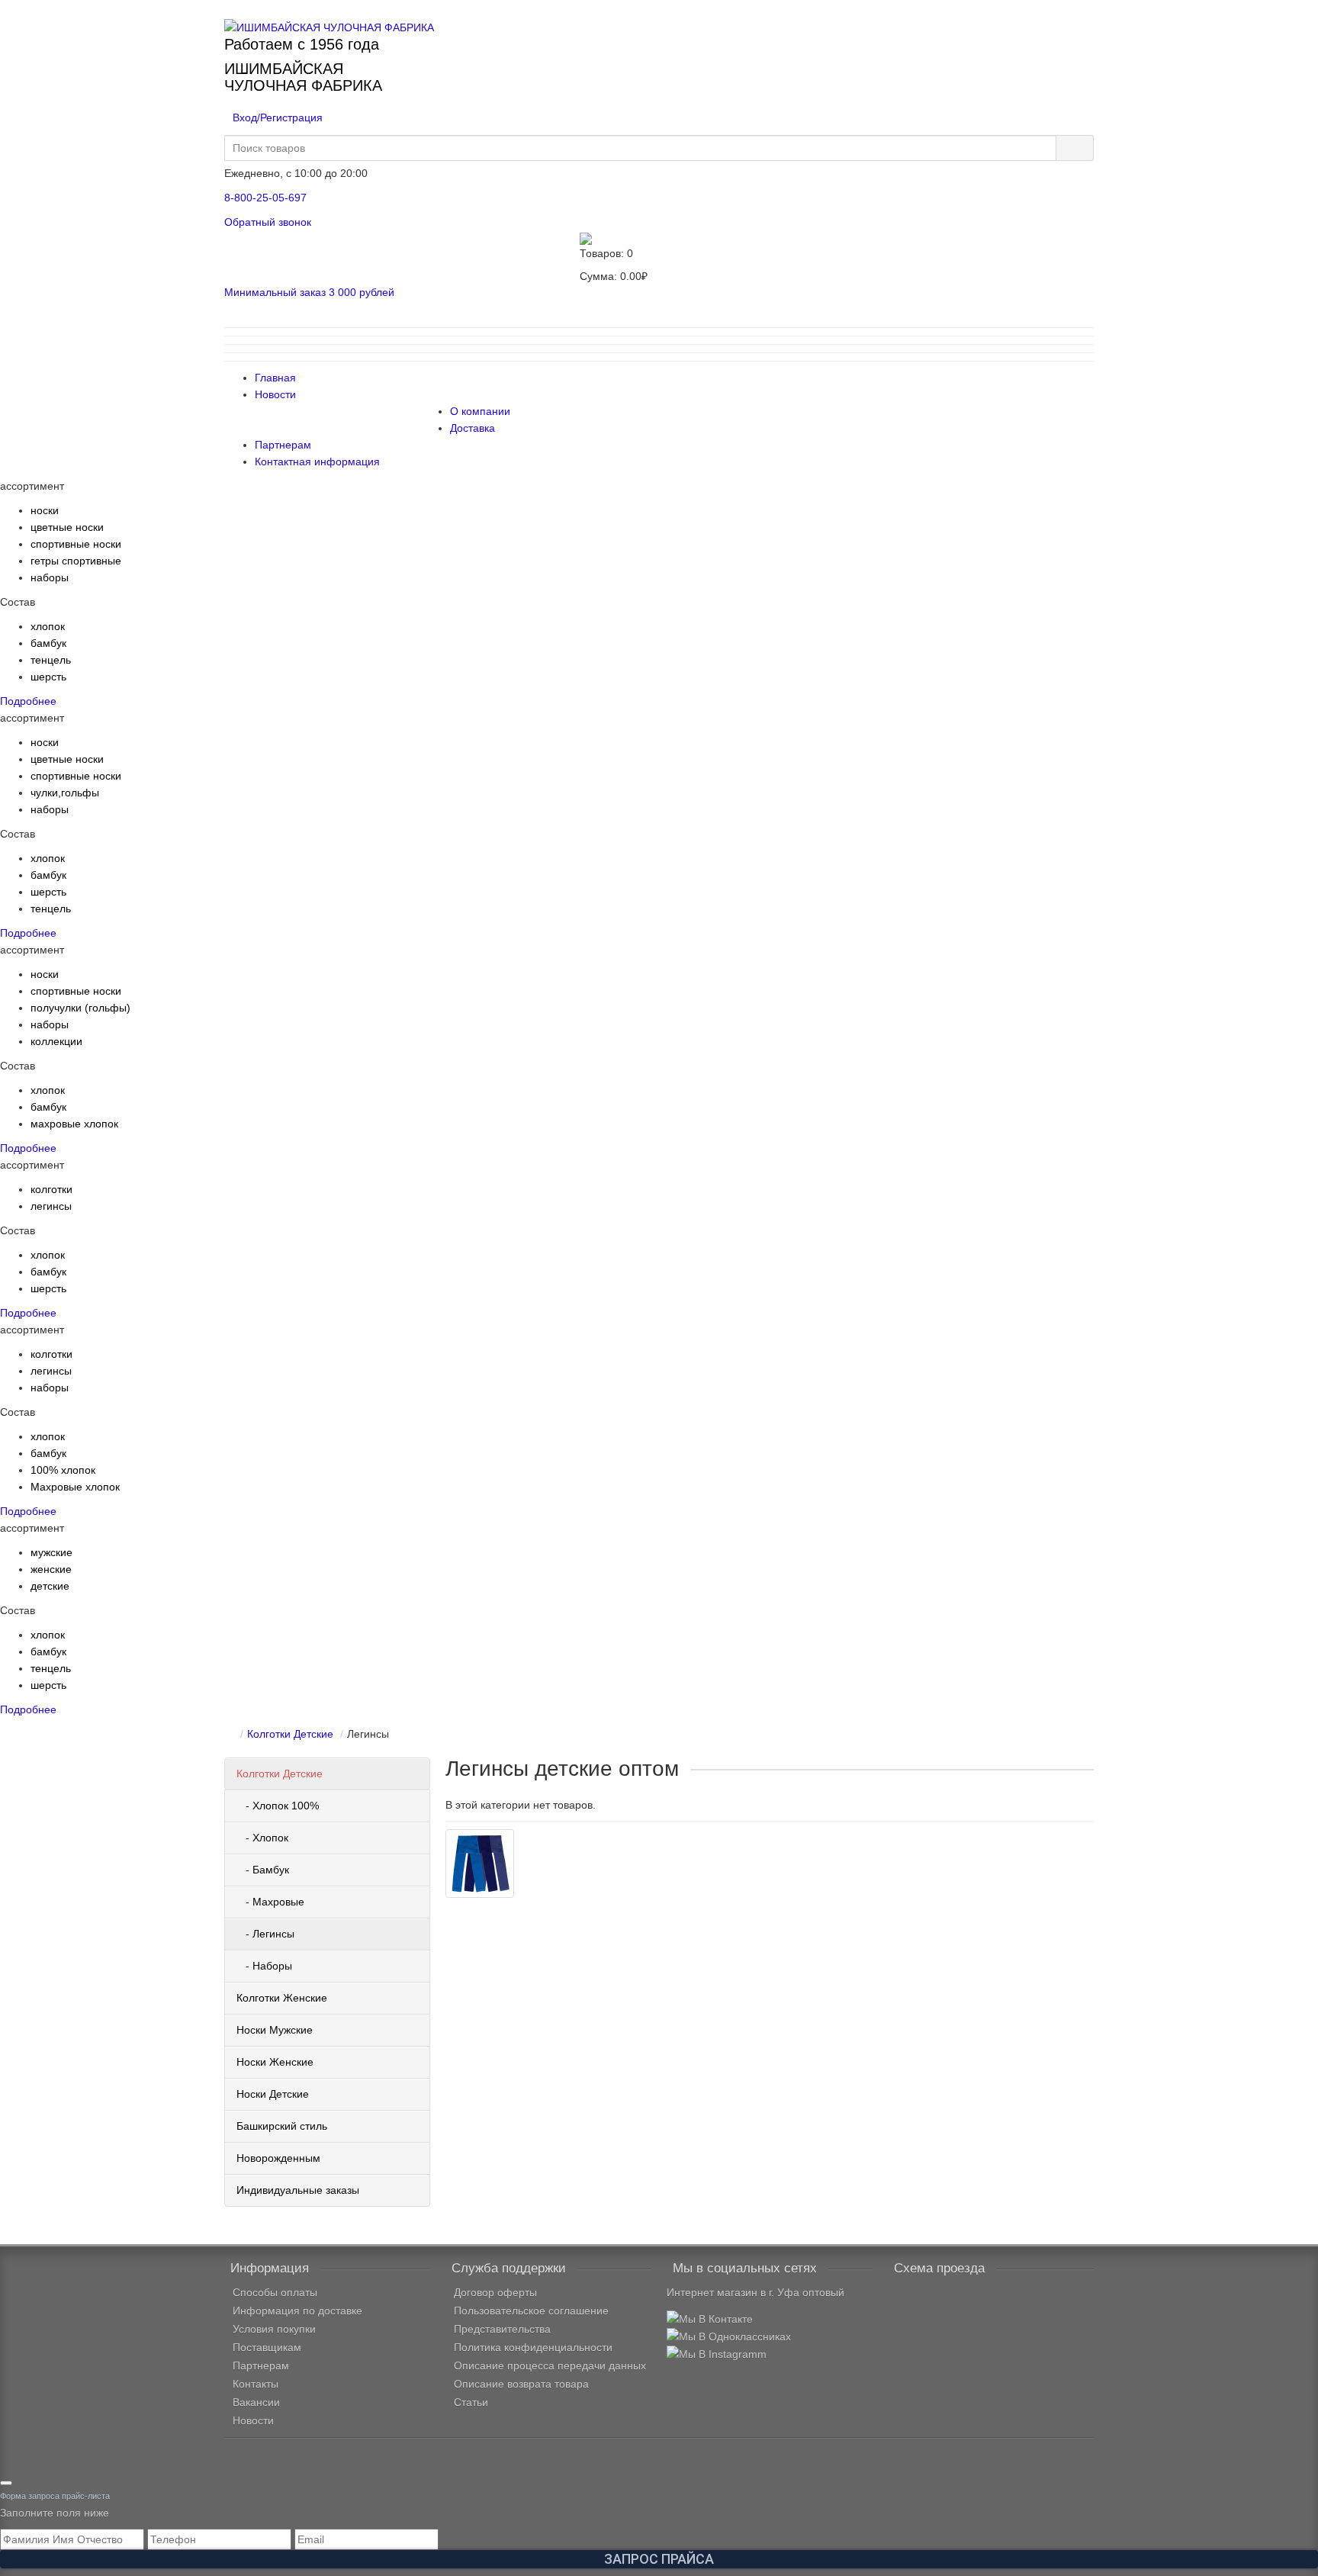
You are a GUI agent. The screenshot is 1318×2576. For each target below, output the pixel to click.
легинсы (51, 1206)
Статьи (471, 2402)
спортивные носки (76, 544)
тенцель (51, 660)
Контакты (256, 2384)
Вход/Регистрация (278, 117)
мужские (51, 1552)
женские (51, 1569)
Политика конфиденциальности (533, 2347)
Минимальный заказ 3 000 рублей (309, 292)
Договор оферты (495, 2292)
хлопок (48, 626)
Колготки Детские (280, 1774)
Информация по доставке (297, 2311)
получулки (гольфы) (80, 1008)
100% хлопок (63, 1470)
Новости (275, 394)
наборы (50, 577)
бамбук (48, 643)
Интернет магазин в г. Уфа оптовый (755, 2292)
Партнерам (283, 445)
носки (45, 510)
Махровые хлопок (75, 1487)
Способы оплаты (275, 2292)
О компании (480, 411)
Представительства (502, 2329)
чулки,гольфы (65, 793)
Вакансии (256, 2402)
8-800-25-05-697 (265, 198)
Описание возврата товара (521, 2384)
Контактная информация (317, 461)
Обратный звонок (268, 222)
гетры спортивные (76, 561)
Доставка (473, 428)
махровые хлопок (74, 1124)
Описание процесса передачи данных (550, 2365)
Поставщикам (267, 2347)
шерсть (48, 677)
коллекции (56, 1041)
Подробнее (28, 701)
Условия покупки (274, 2329)
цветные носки (67, 527)
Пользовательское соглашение (531, 2311)
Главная (275, 378)
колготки (51, 1189)
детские (50, 1586)
